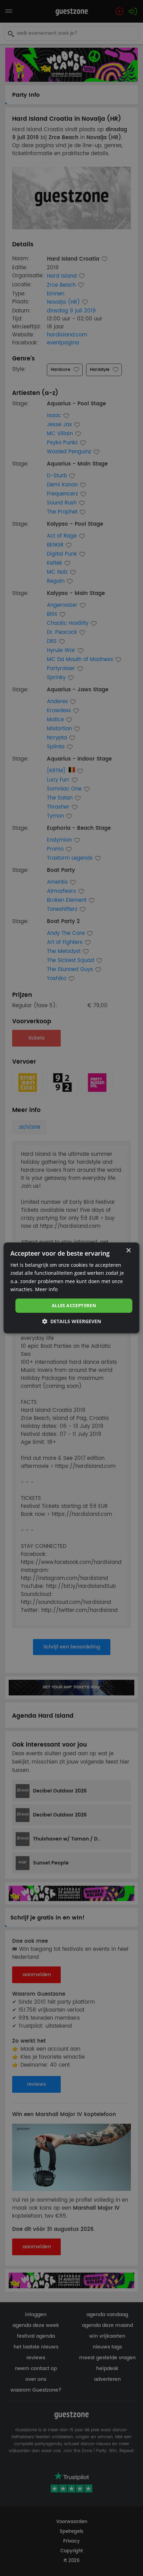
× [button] (128, 1251)
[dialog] (71, 1288)
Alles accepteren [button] (74, 1305)
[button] (71, 1322)
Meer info (46, 1289)
